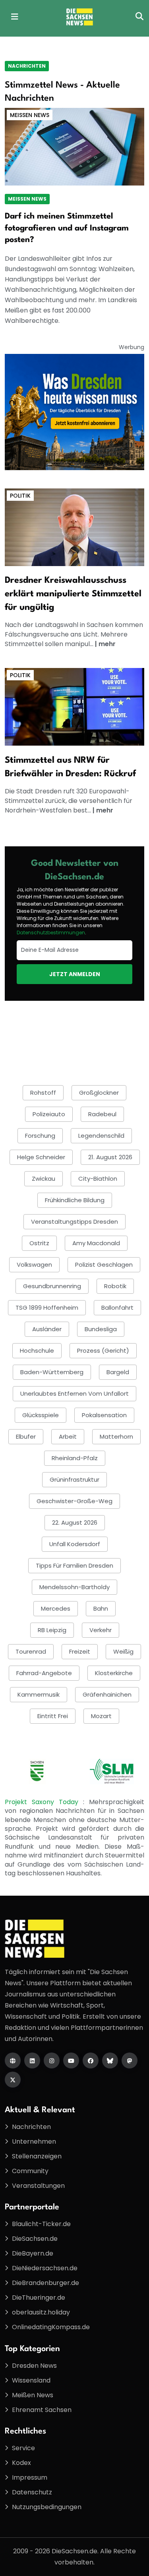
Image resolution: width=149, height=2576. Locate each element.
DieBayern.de (33, 2253)
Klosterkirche (114, 1673)
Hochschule (37, 1350)
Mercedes (56, 1608)
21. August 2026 (110, 1157)
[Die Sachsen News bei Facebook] (91, 2060)
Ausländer (47, 1329)
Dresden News (34, 2366)
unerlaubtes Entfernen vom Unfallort (74, 1393)
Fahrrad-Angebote (44, 1673)
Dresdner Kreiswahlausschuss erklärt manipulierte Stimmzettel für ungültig (73, 594)
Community (30, 2171)
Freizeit (80, 1651)
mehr (107, 644)
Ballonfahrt (117, 1308)
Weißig (123, 1651)
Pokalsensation (104, 1415)
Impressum (30, 2477)
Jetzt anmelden (75, 974)
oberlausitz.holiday (41, 2312)
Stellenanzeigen (37, 2156)
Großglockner (99, 1093)
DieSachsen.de (35, 2239)
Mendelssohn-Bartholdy (74, 1587)
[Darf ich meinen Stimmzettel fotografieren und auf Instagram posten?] (74, 146)
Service (23, 2448)
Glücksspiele (41, 1415)
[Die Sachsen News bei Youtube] (71, 2060)
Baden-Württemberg (52, 1372)
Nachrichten (27, 66)
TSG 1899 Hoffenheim (47, 1308)
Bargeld (118, 1372)
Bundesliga (101, 1329)
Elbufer (26, 1436)
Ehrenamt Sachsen (42, 2410)
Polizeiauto (49, 1114)
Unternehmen (34, 2141)
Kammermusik (39, 1694)
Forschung (40, 1136)
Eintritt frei (53, 1716)
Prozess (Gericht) (103, 1350)
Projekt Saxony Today (44, 1802)
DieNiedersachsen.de (45, 2268)
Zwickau (44, 1179)
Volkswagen (34, 1265)
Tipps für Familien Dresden (74, 1565)
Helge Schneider (41, 1157)
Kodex (21, 2463)
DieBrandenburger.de (45, 2283)
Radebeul (102, 1114)
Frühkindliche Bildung (75, 1200)
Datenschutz (32, 2492)
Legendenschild (101, 1136)
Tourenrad (31, 1651)
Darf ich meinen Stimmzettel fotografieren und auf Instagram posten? (67, 228)
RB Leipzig (52, 1630)
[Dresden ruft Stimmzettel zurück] (74, 706)
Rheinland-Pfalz (75, 1458)
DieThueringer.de (39, 2298)
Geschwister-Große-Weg (74, 1501)
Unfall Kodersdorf (75, 1544)
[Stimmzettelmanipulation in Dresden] (74, 527)
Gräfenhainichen (107, 1694)
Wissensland (31, 2380)
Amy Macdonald (96, 1243)
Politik (20, 496)
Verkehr (101, 1630)
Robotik (115, 1286)
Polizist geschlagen (104, 1265)
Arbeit (68, 1436)
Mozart (101, 1716)
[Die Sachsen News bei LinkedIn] (32, 2060)
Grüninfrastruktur (74, 1479)
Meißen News (30, 115)
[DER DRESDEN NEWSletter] (74, 411)
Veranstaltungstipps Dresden (74, 1222)
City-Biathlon (98, 1179)
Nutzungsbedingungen (47, 2507)
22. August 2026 (75, 1522)
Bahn (101, 1608)
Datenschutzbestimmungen (51, 933)
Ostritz (39, 1243)
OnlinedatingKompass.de (51, 2327)
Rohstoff (43, 1093)
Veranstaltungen (38, 2186)
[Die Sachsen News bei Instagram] (52, 2060)
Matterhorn (116, 1436)
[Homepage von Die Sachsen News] (13, 2060)
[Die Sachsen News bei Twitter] (13, 2080)
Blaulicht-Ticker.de (41, 2224)
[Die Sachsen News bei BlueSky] (110, 2060)
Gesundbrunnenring (52, 1286)
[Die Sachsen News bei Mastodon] (130, 2060)
